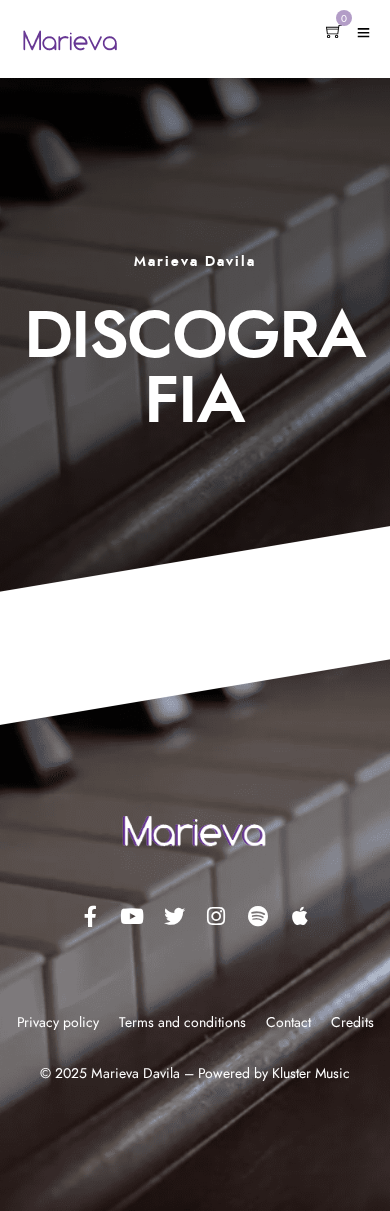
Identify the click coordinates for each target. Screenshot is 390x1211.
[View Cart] (334, 33)
